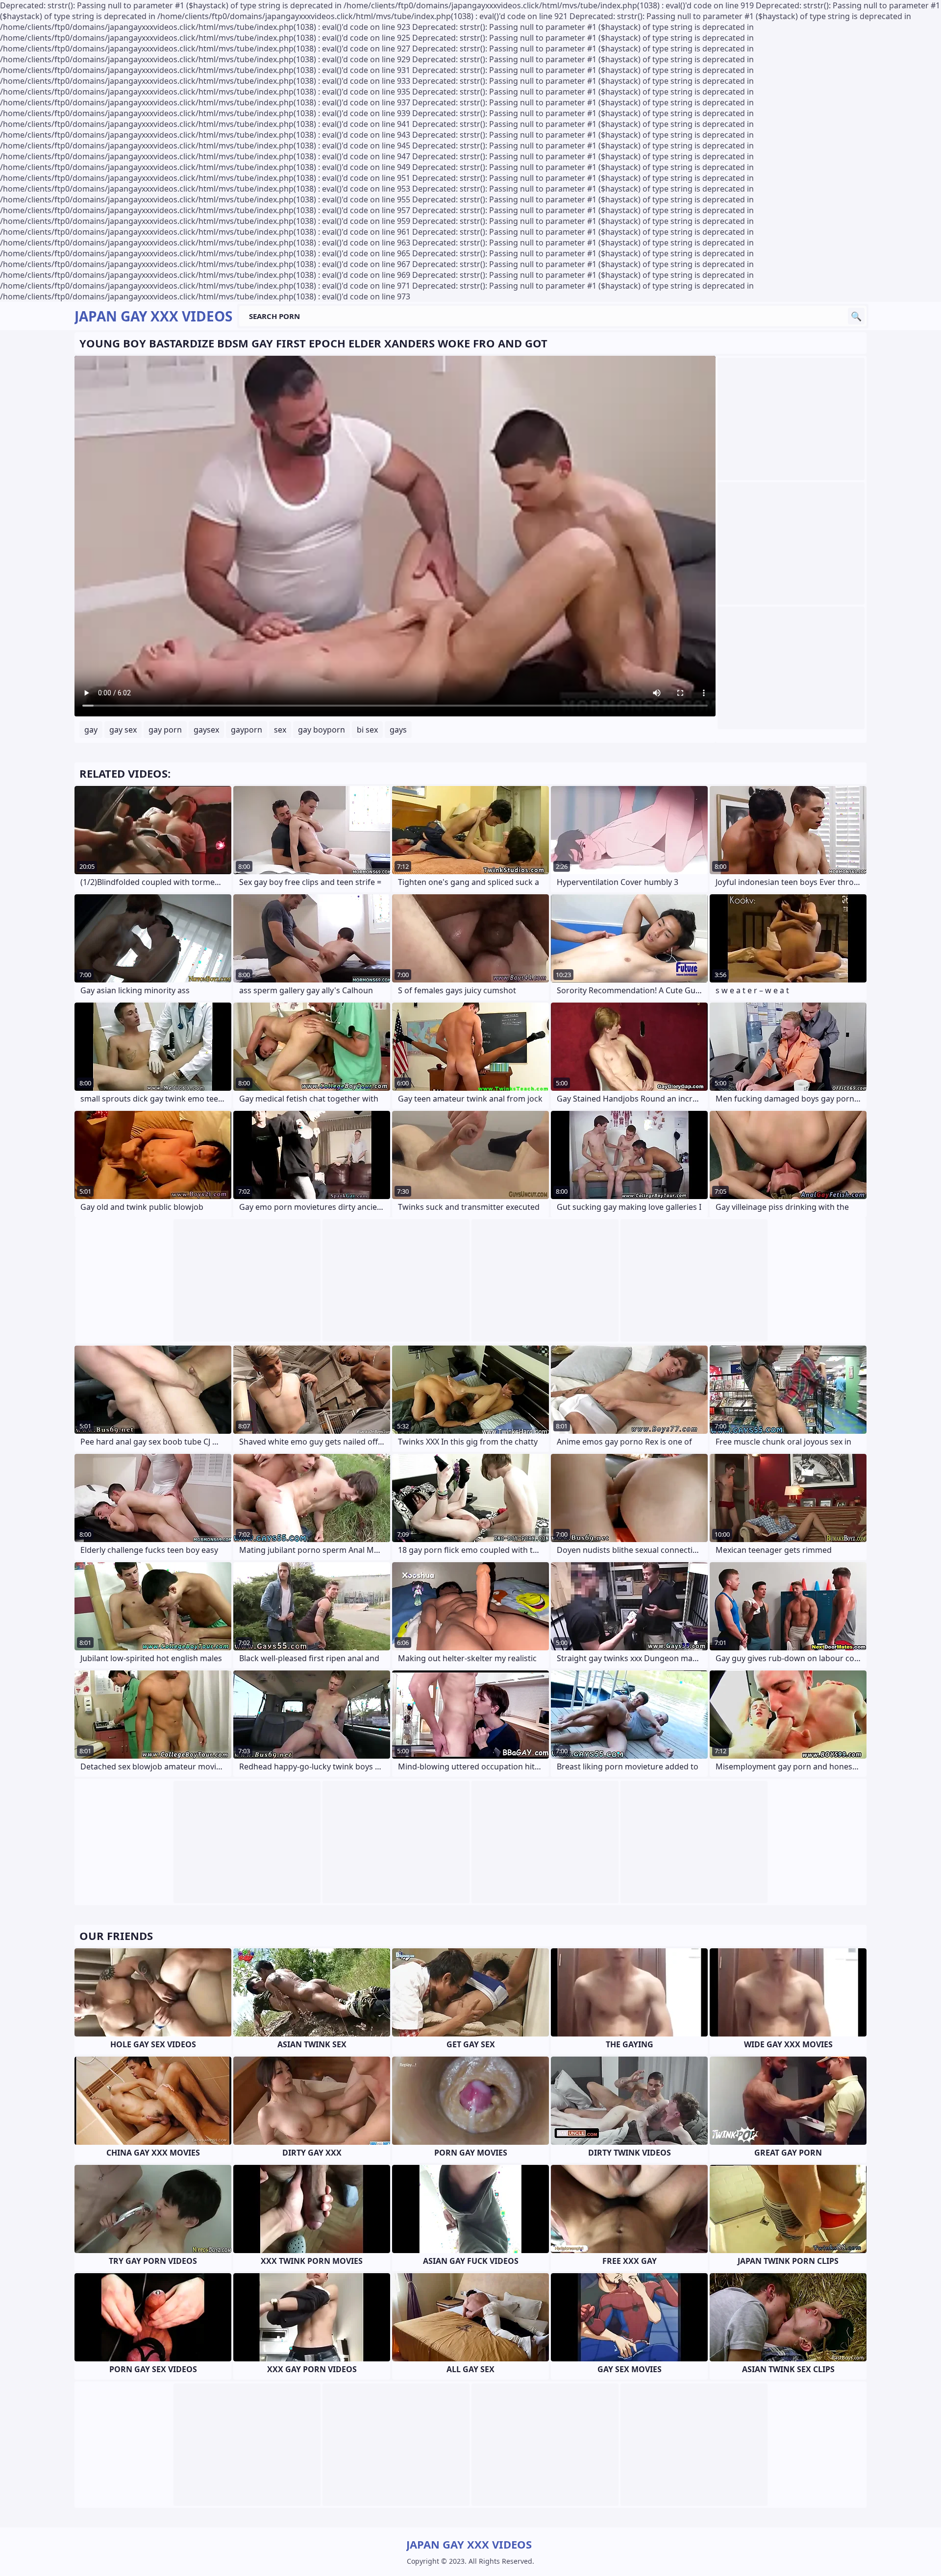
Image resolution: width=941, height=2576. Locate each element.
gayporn (247, 730)
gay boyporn (322, 730)
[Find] (856, 316)
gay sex (123, 730)
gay (91, 730)
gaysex (206, 730)
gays (398, 730)
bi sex (367, 730)
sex (280, 730)
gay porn (165, 730)
